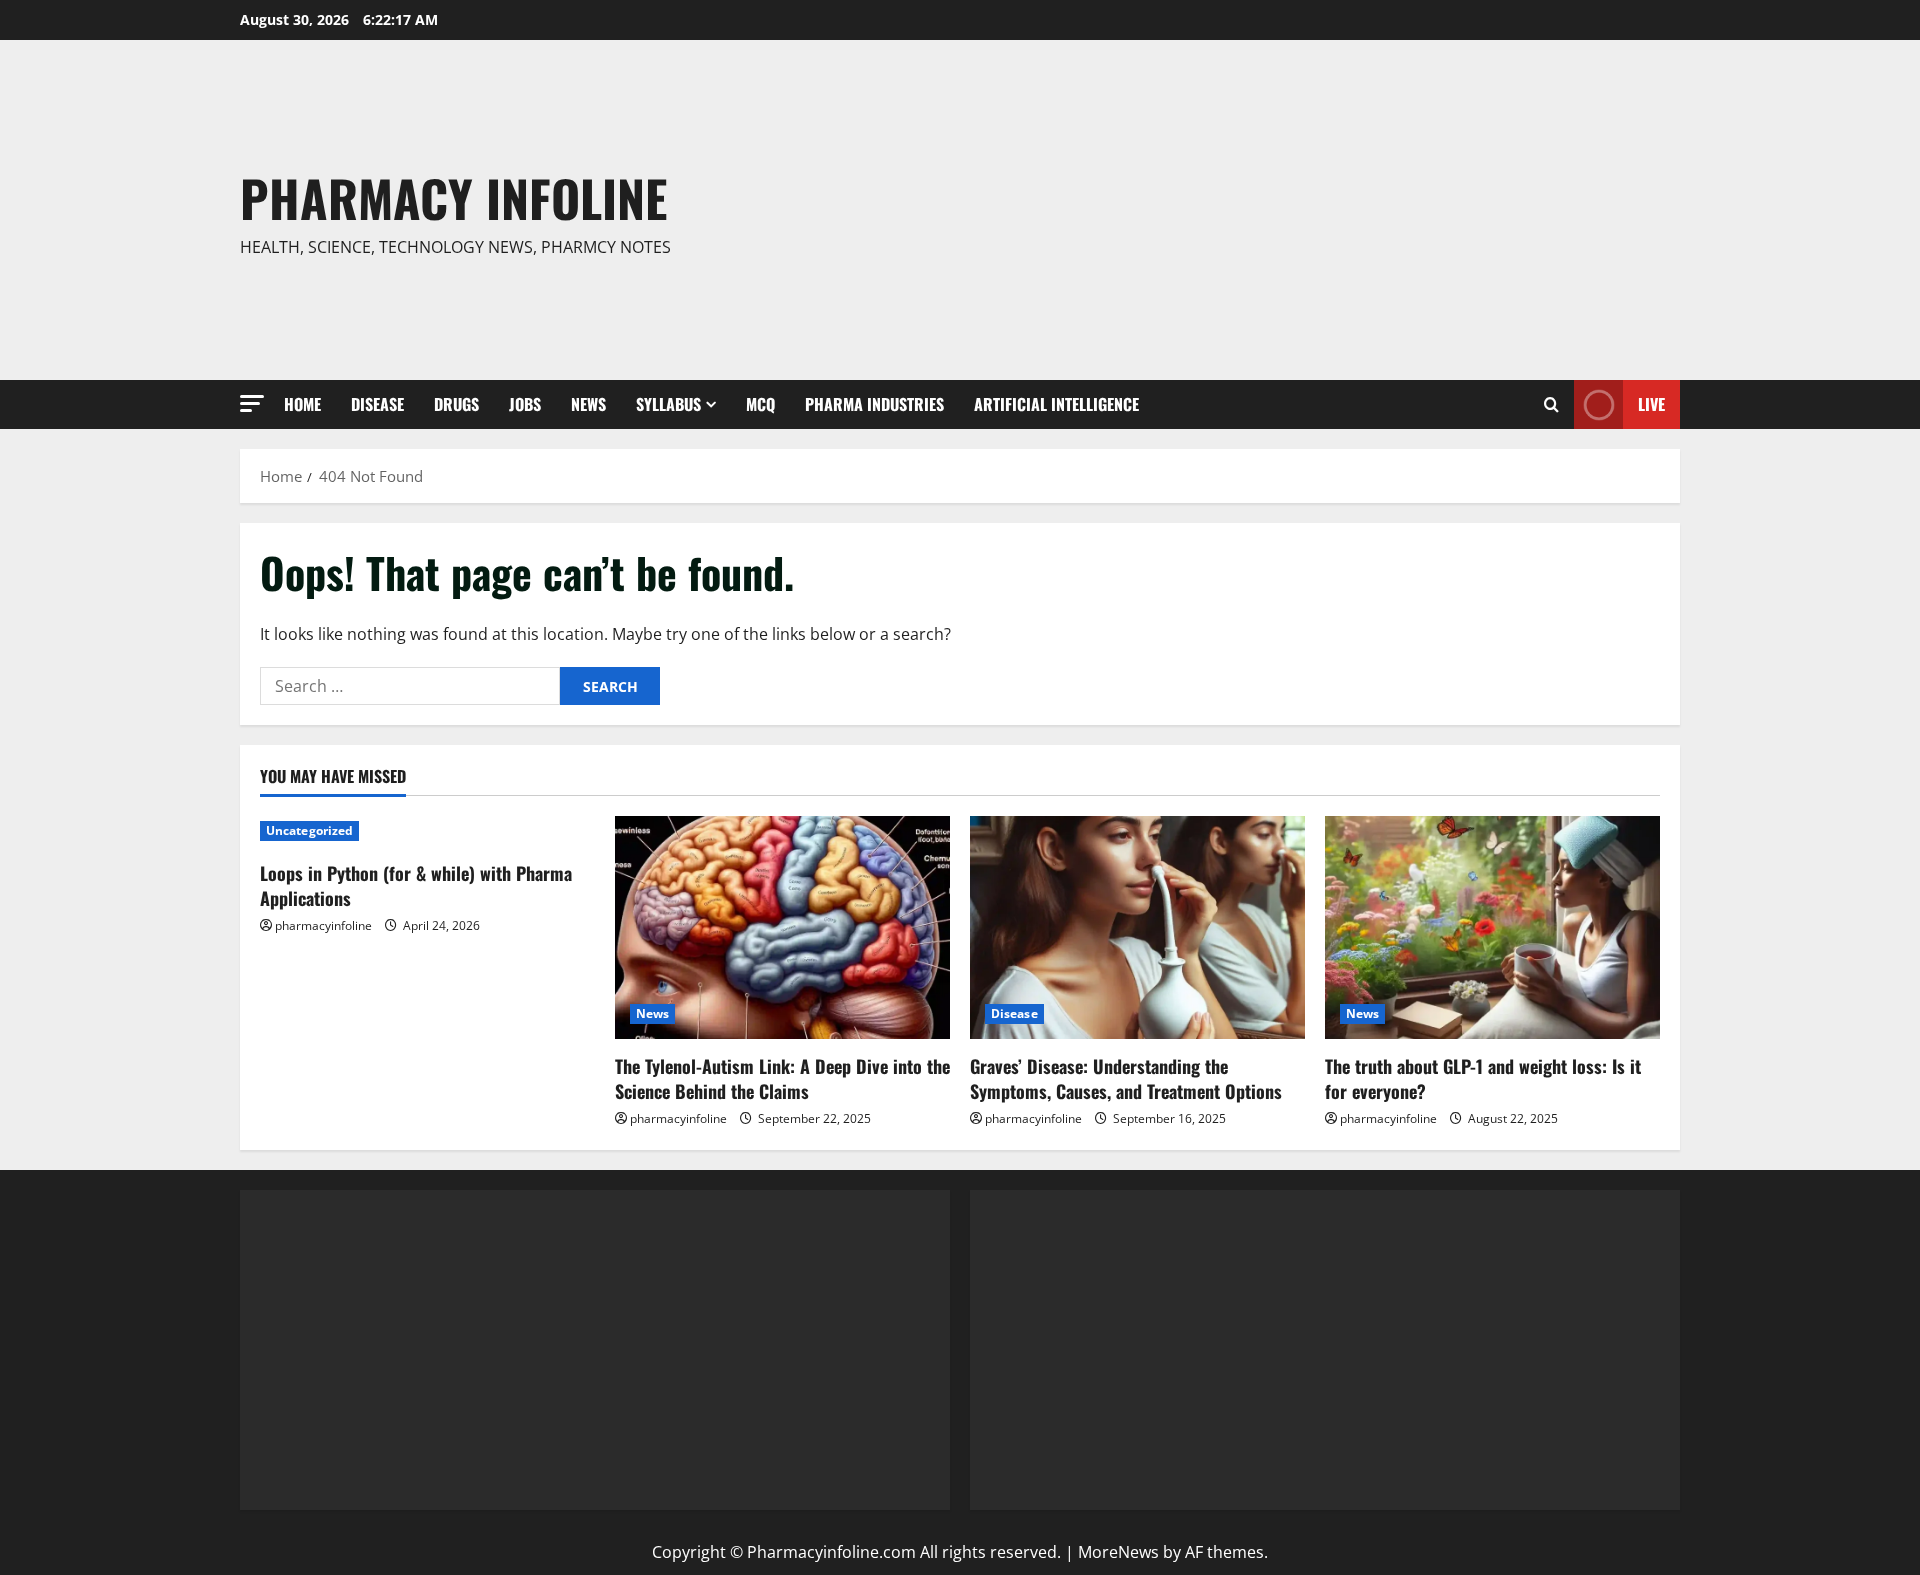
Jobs (525, 404)
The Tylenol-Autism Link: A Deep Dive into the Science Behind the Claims (782, 1078)
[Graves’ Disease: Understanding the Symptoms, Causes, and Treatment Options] (1137, 927)
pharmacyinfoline (323, 925)
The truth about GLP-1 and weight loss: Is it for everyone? (1483, 1078)
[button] (252, 403)
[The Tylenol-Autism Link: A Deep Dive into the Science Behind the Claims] (782, 927)
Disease (377, 404)
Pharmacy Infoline (453, 197)
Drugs (456, 404)
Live (1651, 404)
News (588, 404)
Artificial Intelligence (1056, 404)
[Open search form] (1551, 405)
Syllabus (668, 404)
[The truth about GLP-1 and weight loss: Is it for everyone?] (1492, 927)
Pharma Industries (874, 404)
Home (302, 404)
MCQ (760, 404)
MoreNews (1118, 1552)
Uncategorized (309, 830)
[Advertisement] (1253, 210)
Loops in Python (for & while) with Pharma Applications (416, 885)
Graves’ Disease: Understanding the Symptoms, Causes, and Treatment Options (1126, 1078)
